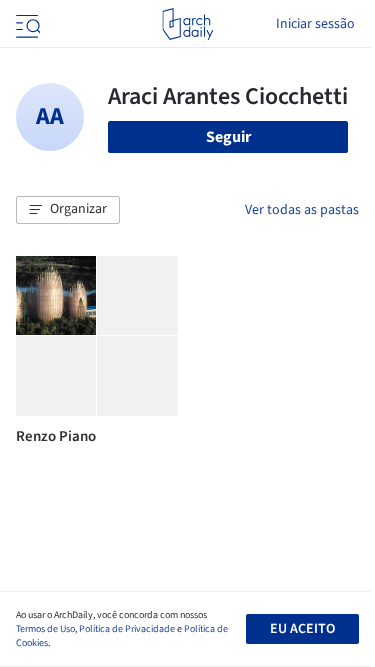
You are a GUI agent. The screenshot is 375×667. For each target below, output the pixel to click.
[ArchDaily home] (187, 24)
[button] (68, 210)
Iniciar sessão (315, 24)
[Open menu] (26, 24)
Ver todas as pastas (302, 210)
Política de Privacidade (127, 629)
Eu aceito (302, 629)
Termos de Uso (45, 629)
